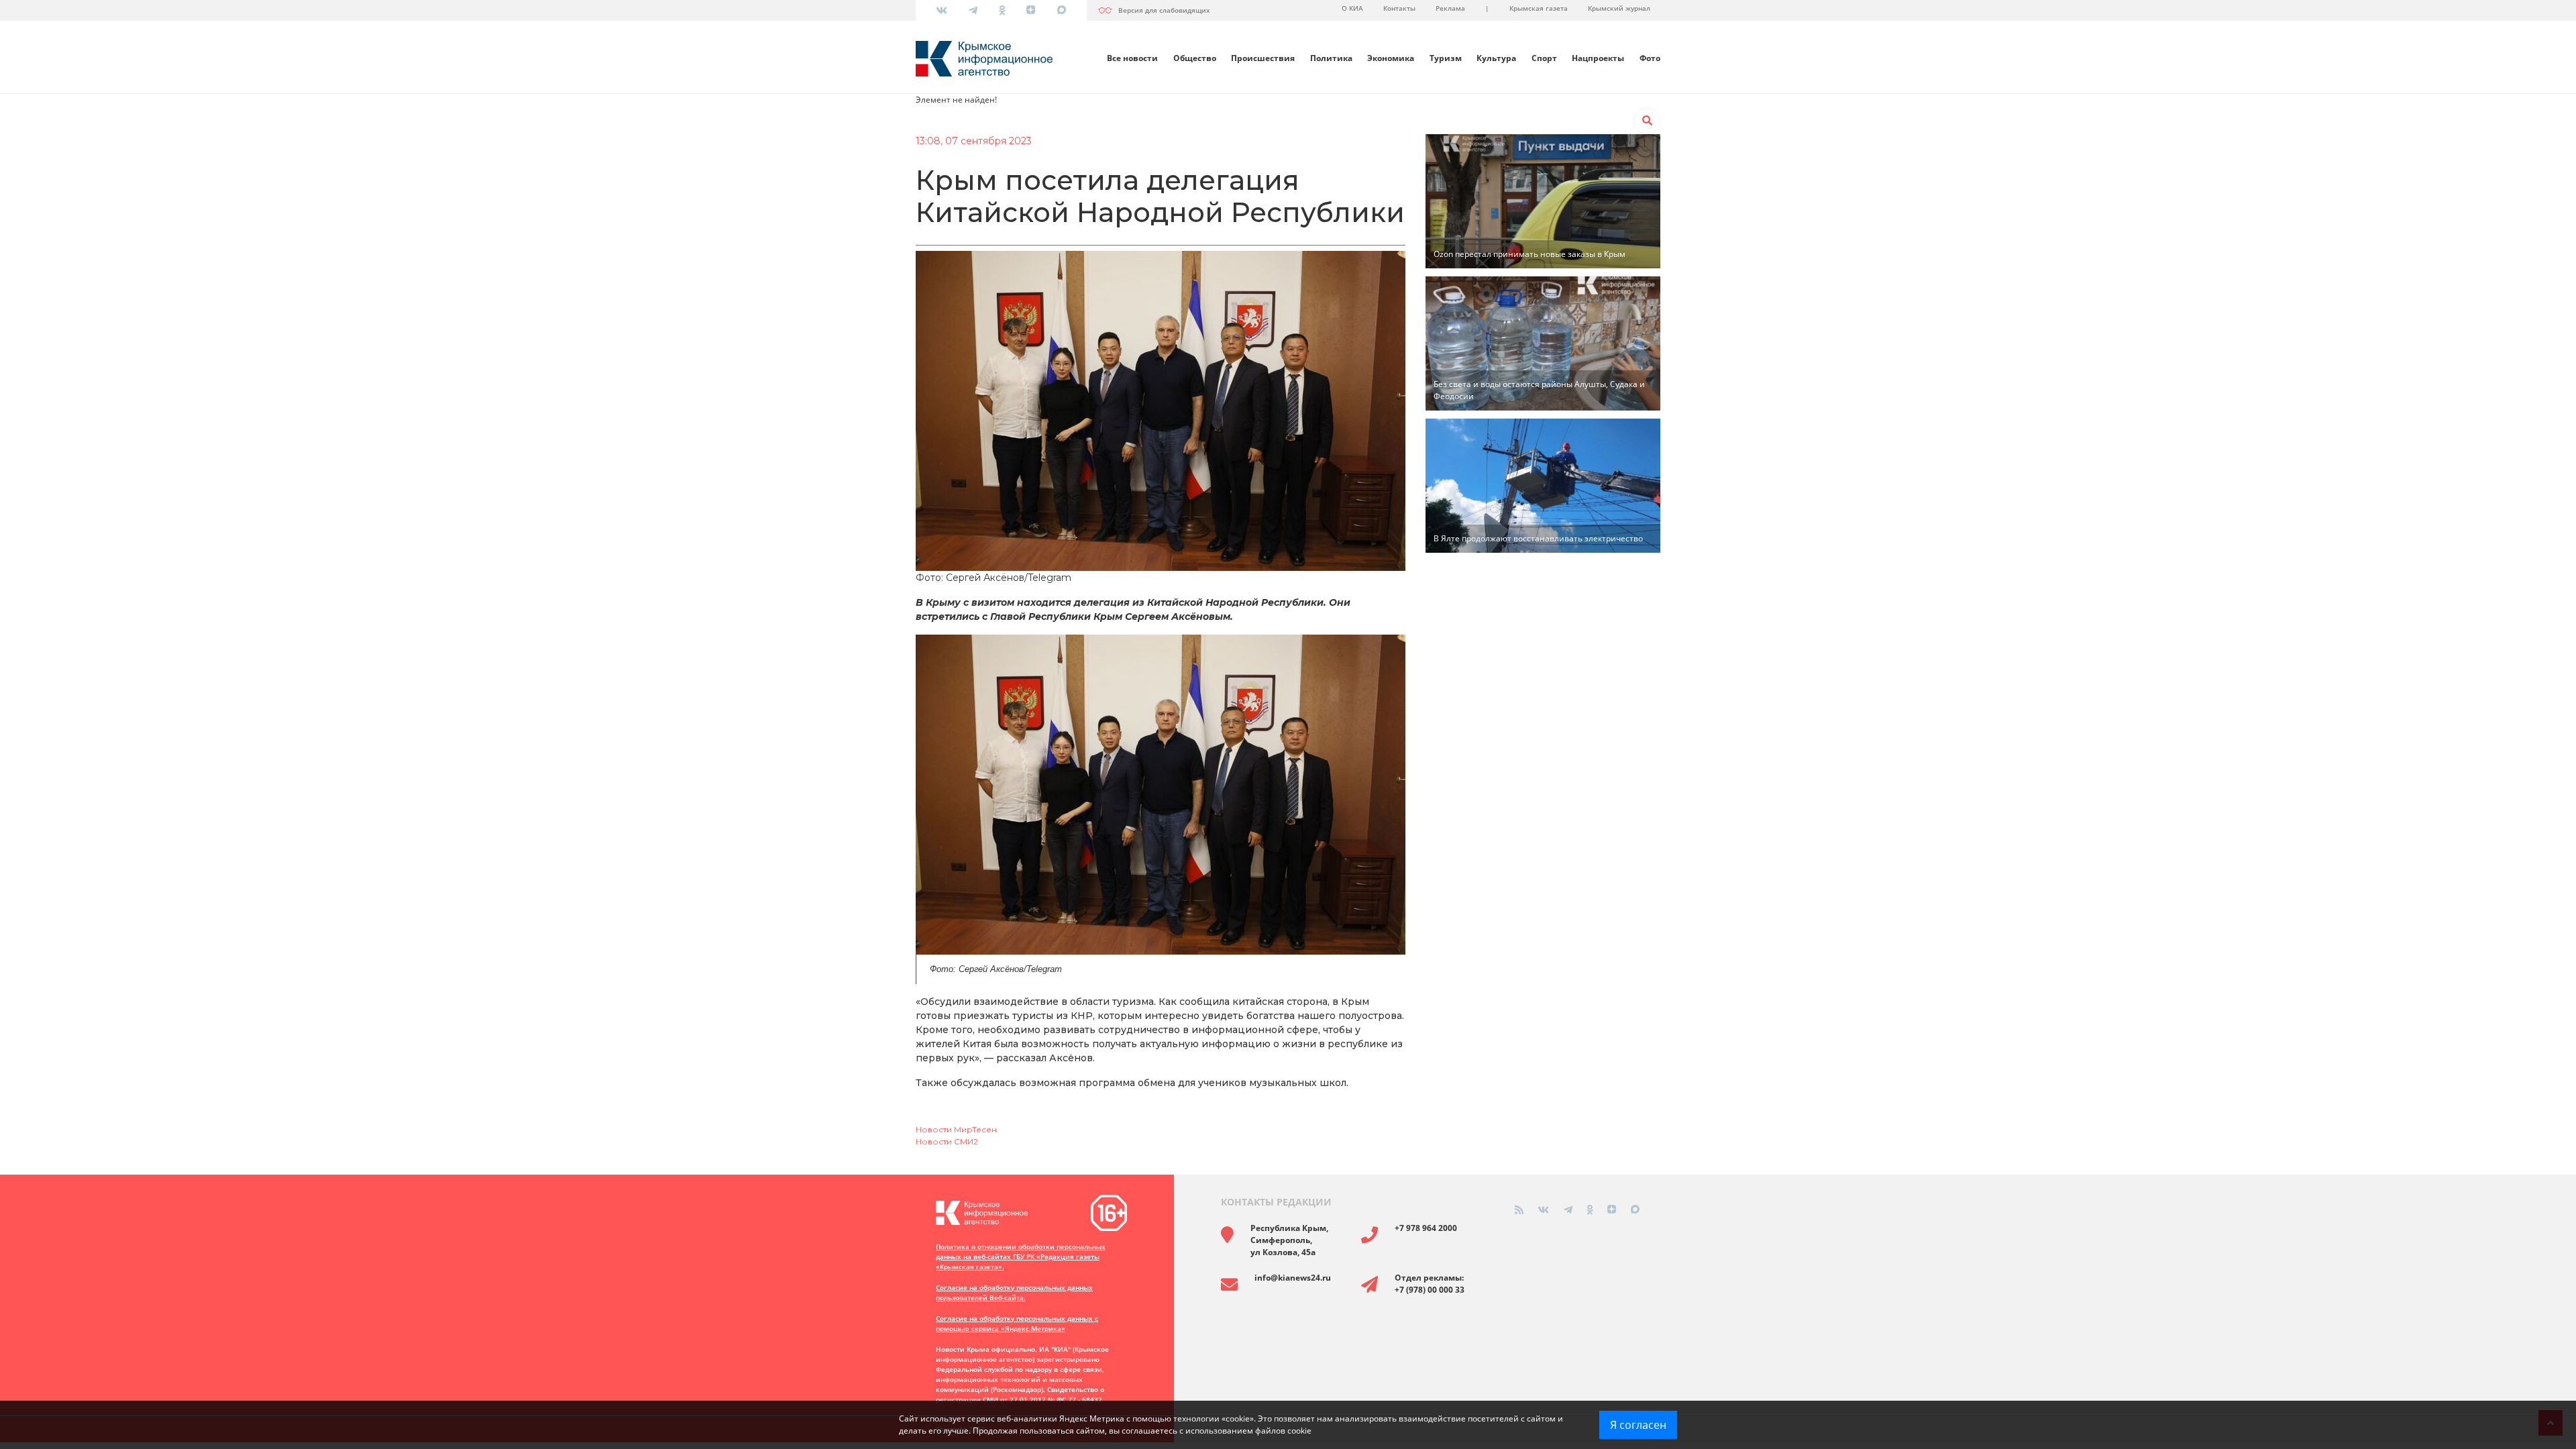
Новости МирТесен (956, 1129)
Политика (1331, 58)
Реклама (1450, 8)
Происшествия (1263, 58)
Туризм (1446, 58)
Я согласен (1638, 1425)
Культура (1496, 58)
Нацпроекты (1598, 58)
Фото (1650, 58)
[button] (1647, 121)
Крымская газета (1539, 8)
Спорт (1544, 58)
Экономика (1391, 58)
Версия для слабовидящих (1164, 10)
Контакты (1399, 8)
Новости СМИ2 (947, 1141)
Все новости (1132, 58)
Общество (1195, 58)
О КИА (1352, 8)
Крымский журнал (1619, 8)
